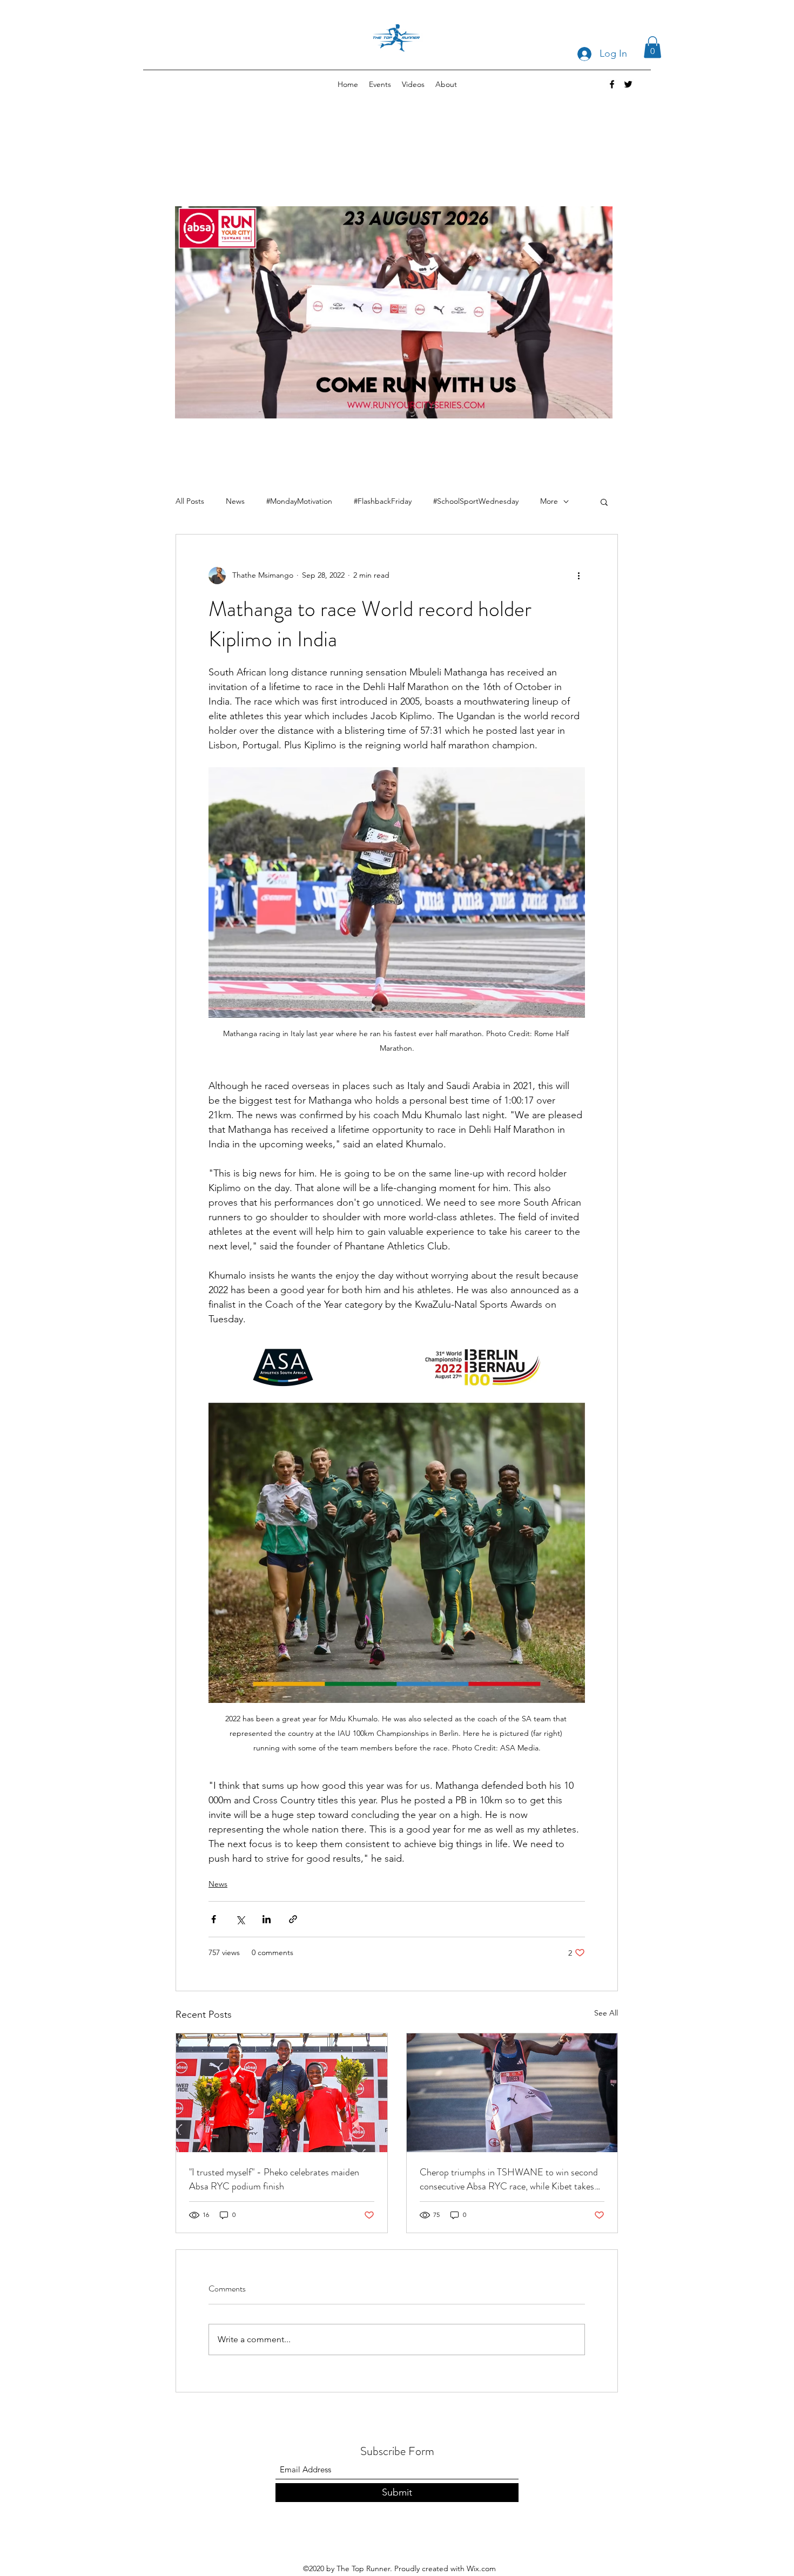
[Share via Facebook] (214, 1919)
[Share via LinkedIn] (267, 1919)
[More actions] (578, 576)
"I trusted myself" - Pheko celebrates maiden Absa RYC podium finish (274, 2179)
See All (606, 2013)
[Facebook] (612, 84)
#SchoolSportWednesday (476, 501)
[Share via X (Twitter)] (240, 1919)
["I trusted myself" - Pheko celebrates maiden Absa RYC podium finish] (282, 2093)
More (549, 501)
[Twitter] (628, 84)
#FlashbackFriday (383, 501)
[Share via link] (293, 1919)
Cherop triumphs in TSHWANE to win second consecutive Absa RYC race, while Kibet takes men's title (509, 2179)
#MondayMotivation (299, 501)
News (235, 501)
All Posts (190, 501)
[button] (652, 47)
